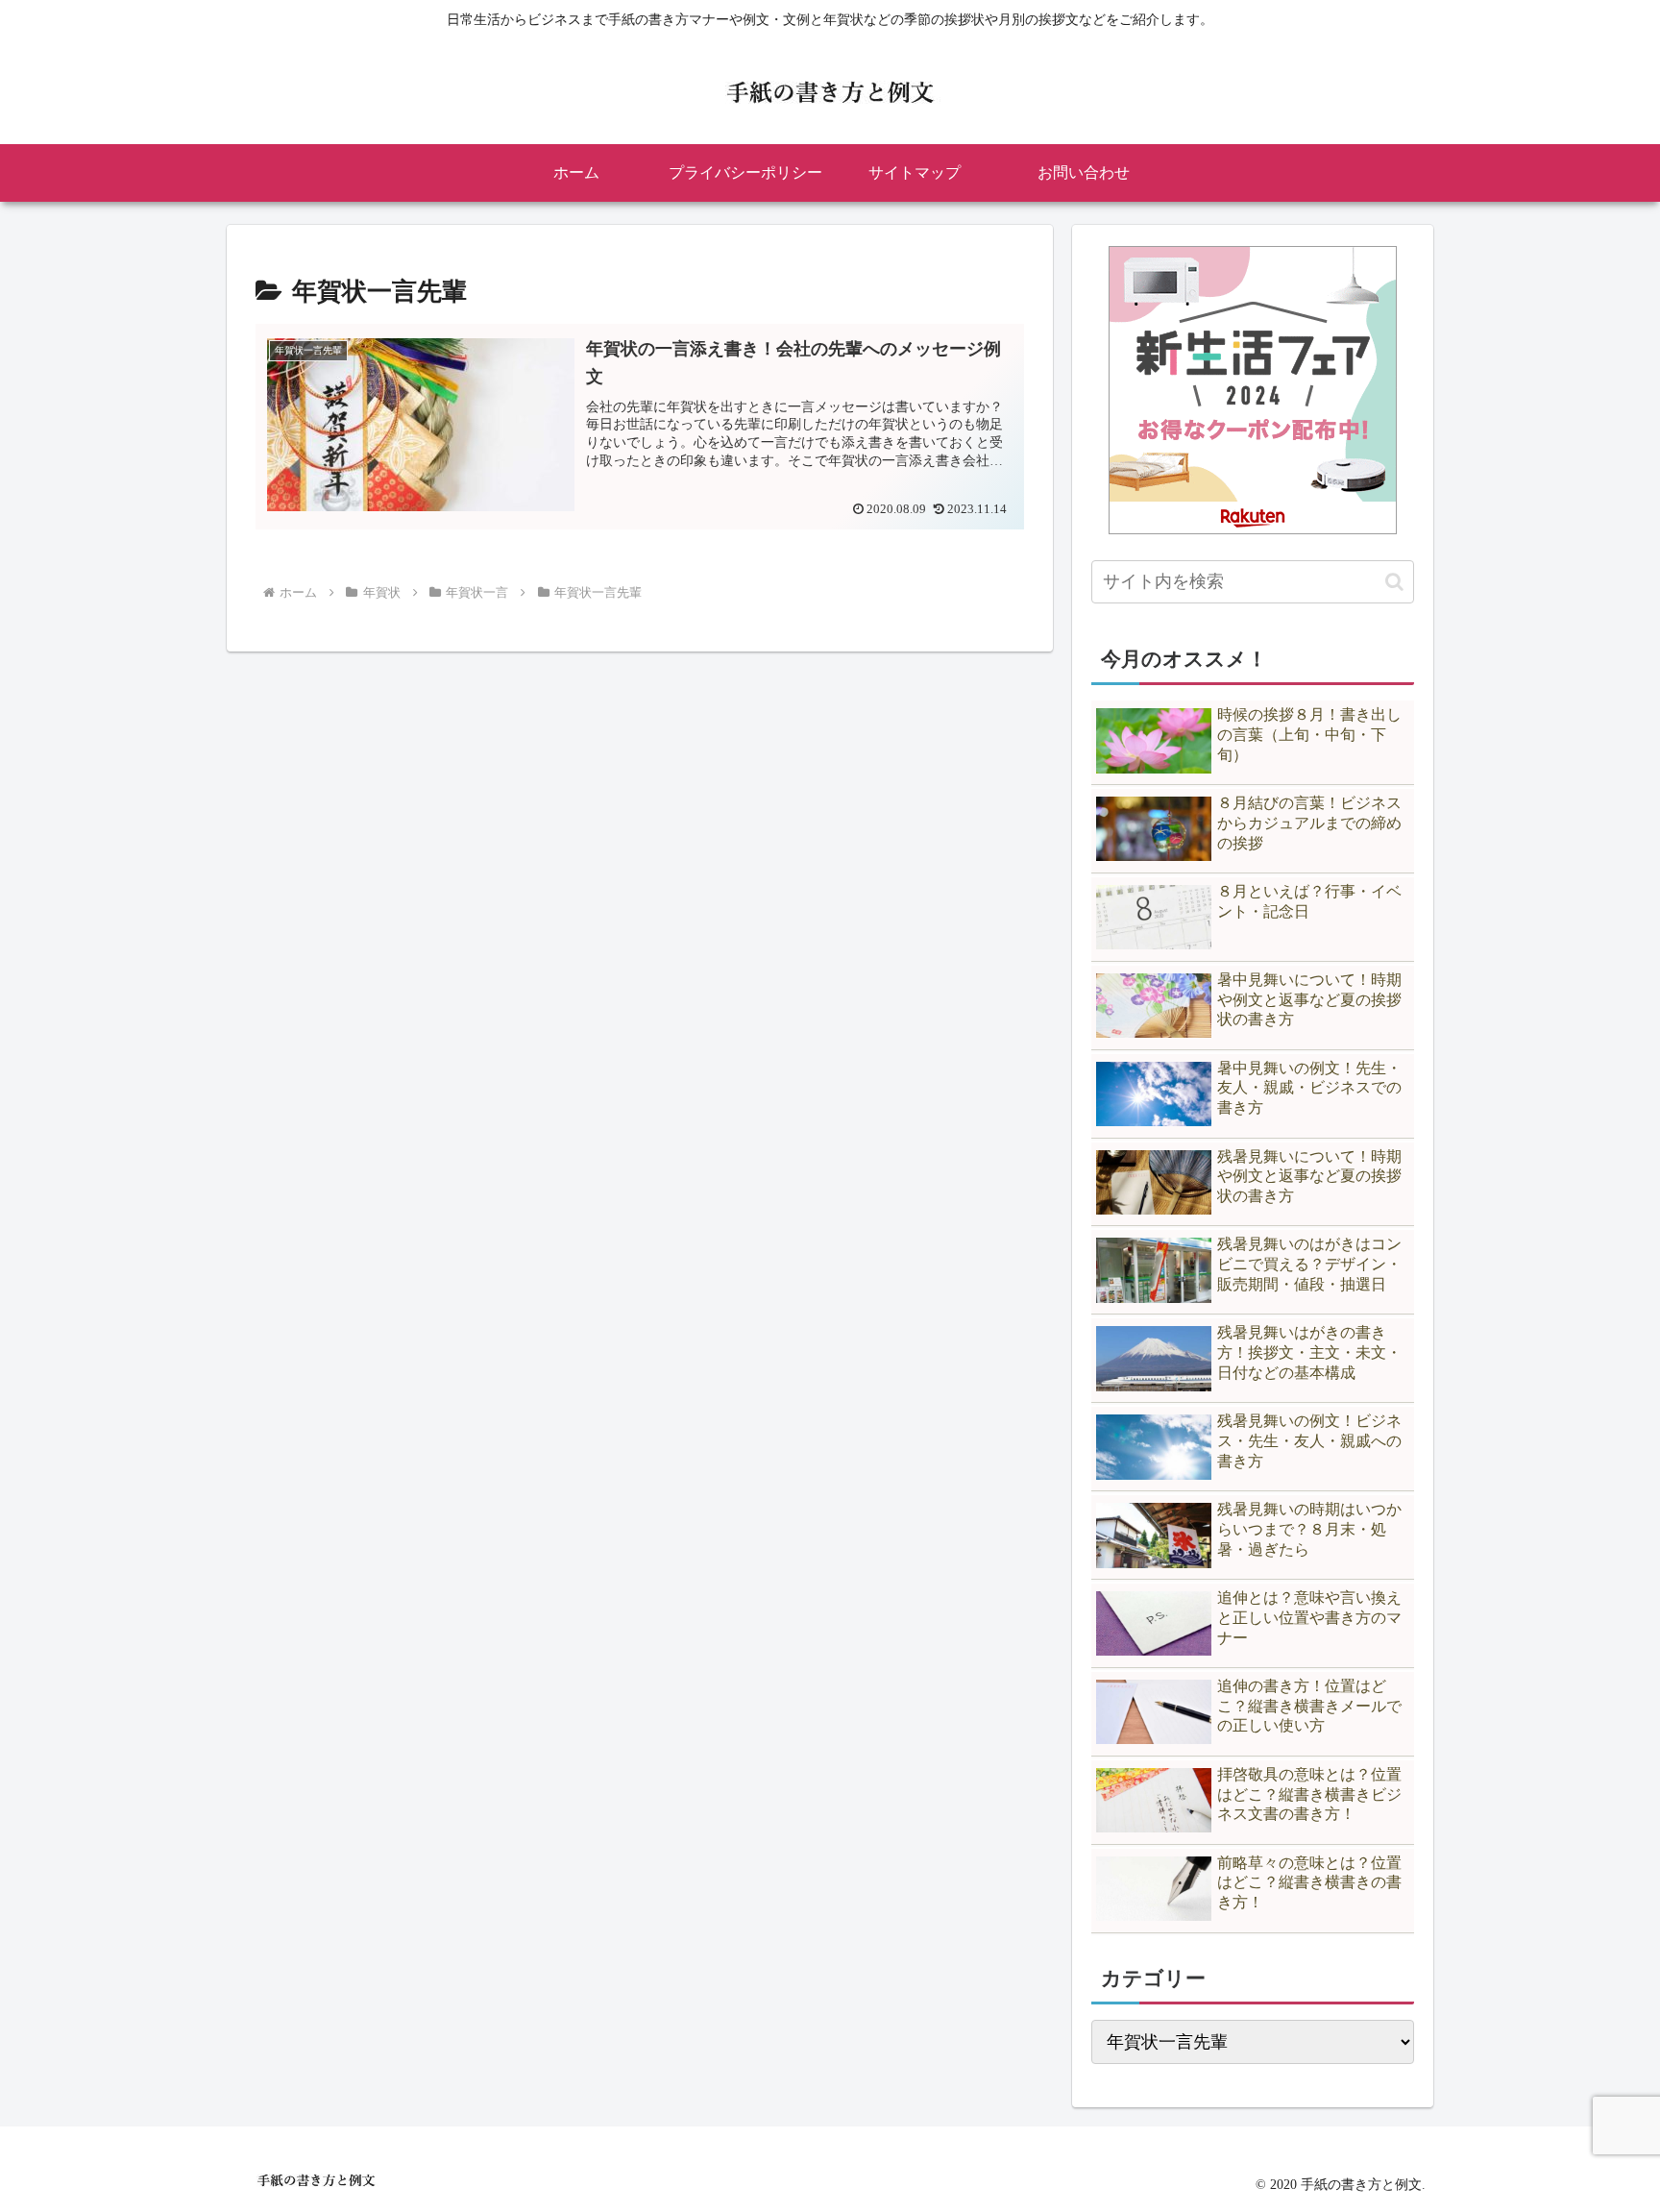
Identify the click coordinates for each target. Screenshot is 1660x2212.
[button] (1394, 582)
